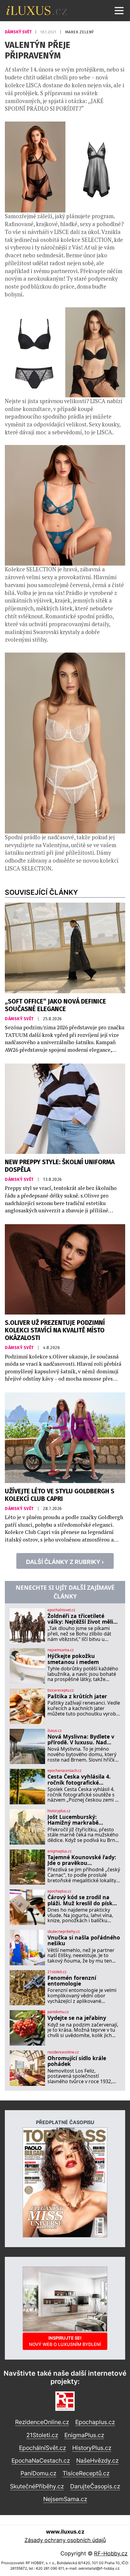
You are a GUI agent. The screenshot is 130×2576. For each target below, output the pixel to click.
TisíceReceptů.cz (86, 2473)
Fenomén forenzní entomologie (72, 1981)
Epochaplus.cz (95, 2422)
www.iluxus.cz (65, 2532)
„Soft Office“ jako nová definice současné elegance (55, 1005)
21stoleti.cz (57, 1972)
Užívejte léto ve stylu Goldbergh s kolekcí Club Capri (60, 1495)
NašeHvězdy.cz (97, 2461)
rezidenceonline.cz (63, 2052)
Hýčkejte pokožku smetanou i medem (73, 1659)
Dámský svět (19, 32)
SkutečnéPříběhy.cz (37, 2486)
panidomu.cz (58, 2012)
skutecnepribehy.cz (64, 1932)
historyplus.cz (59, 1811)
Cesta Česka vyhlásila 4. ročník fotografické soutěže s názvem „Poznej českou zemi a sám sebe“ (82, 1780)
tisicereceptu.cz (61, 1690)
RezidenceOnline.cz (42, 2422)
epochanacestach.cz (65, 1771)
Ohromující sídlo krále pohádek (77, 2061)
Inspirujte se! (65, 2341)
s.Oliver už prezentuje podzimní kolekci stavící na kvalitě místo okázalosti (55, 1330)
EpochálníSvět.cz (42, 2448)
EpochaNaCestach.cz (41, 2461)
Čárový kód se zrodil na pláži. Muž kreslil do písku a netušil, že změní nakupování (82, 1900)
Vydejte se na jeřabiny (77, 2018)
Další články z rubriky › (65, 1562)
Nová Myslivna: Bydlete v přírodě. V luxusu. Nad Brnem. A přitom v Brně (81, 1740)
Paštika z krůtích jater (77, 1696)
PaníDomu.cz (38, 2473)
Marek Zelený (79, 32)
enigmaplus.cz (60, 1851)
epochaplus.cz (59, 1891)
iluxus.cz (55, 1731)
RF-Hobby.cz (111, 2553)
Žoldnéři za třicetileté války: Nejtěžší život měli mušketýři (80, 1619)
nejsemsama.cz (61, 1650)
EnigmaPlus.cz (84, 2435)
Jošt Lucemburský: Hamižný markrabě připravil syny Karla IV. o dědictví (80, 1820)
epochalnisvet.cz (61, 1610)
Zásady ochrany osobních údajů (65, 2540)
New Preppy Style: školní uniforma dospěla (60, 1166)
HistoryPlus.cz (92, 2448)
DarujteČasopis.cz (95, 2486)
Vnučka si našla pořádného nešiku (84, 1941)
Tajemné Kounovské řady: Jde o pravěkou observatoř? (82, 1860)
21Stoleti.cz (42, 2435)
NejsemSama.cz (65, 2499)
